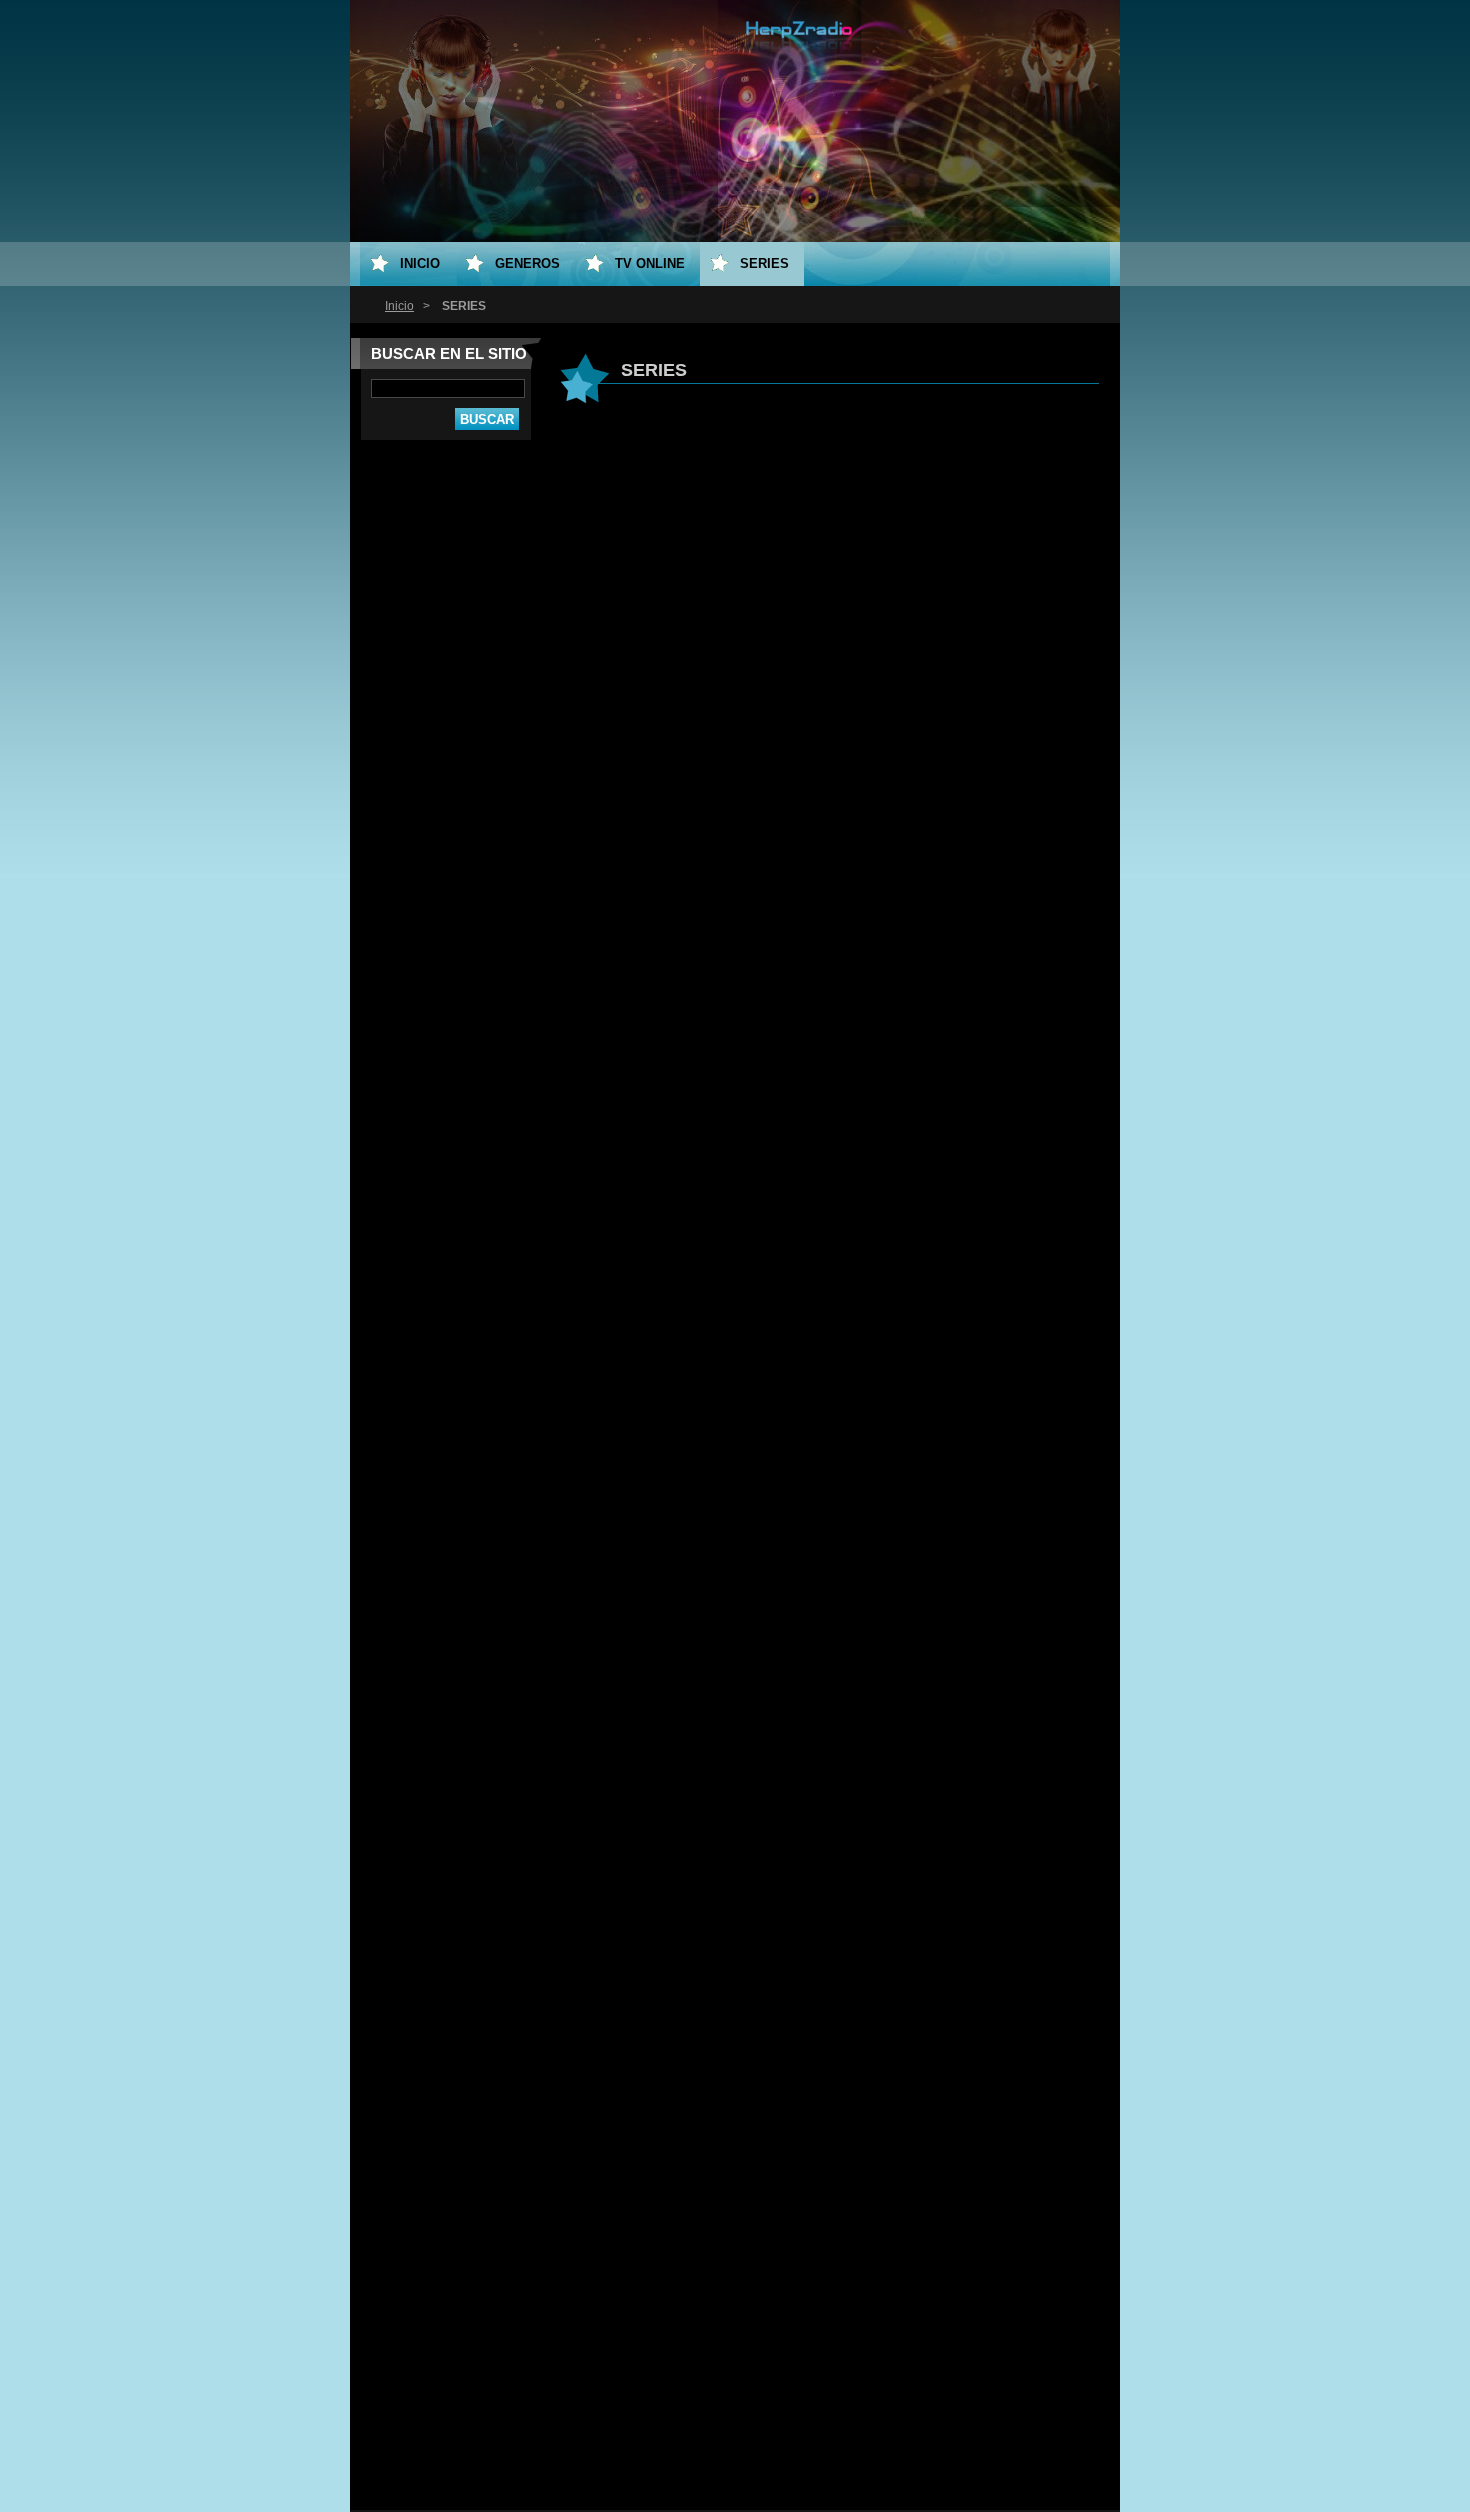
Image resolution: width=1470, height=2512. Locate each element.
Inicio (399, 306)
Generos (527, 263)
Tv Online (650, 263)
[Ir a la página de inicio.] (799, 58)
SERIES (764, 263)
